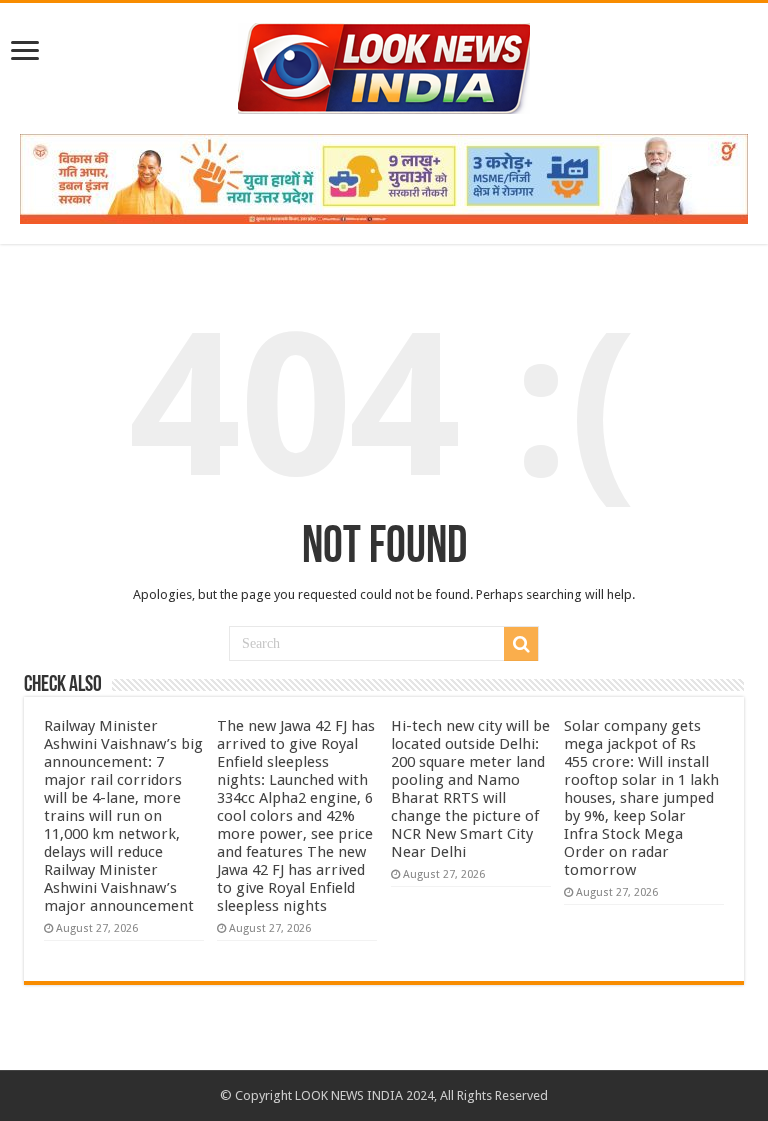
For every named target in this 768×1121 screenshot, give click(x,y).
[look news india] (384, 65)
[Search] (521, 644)
